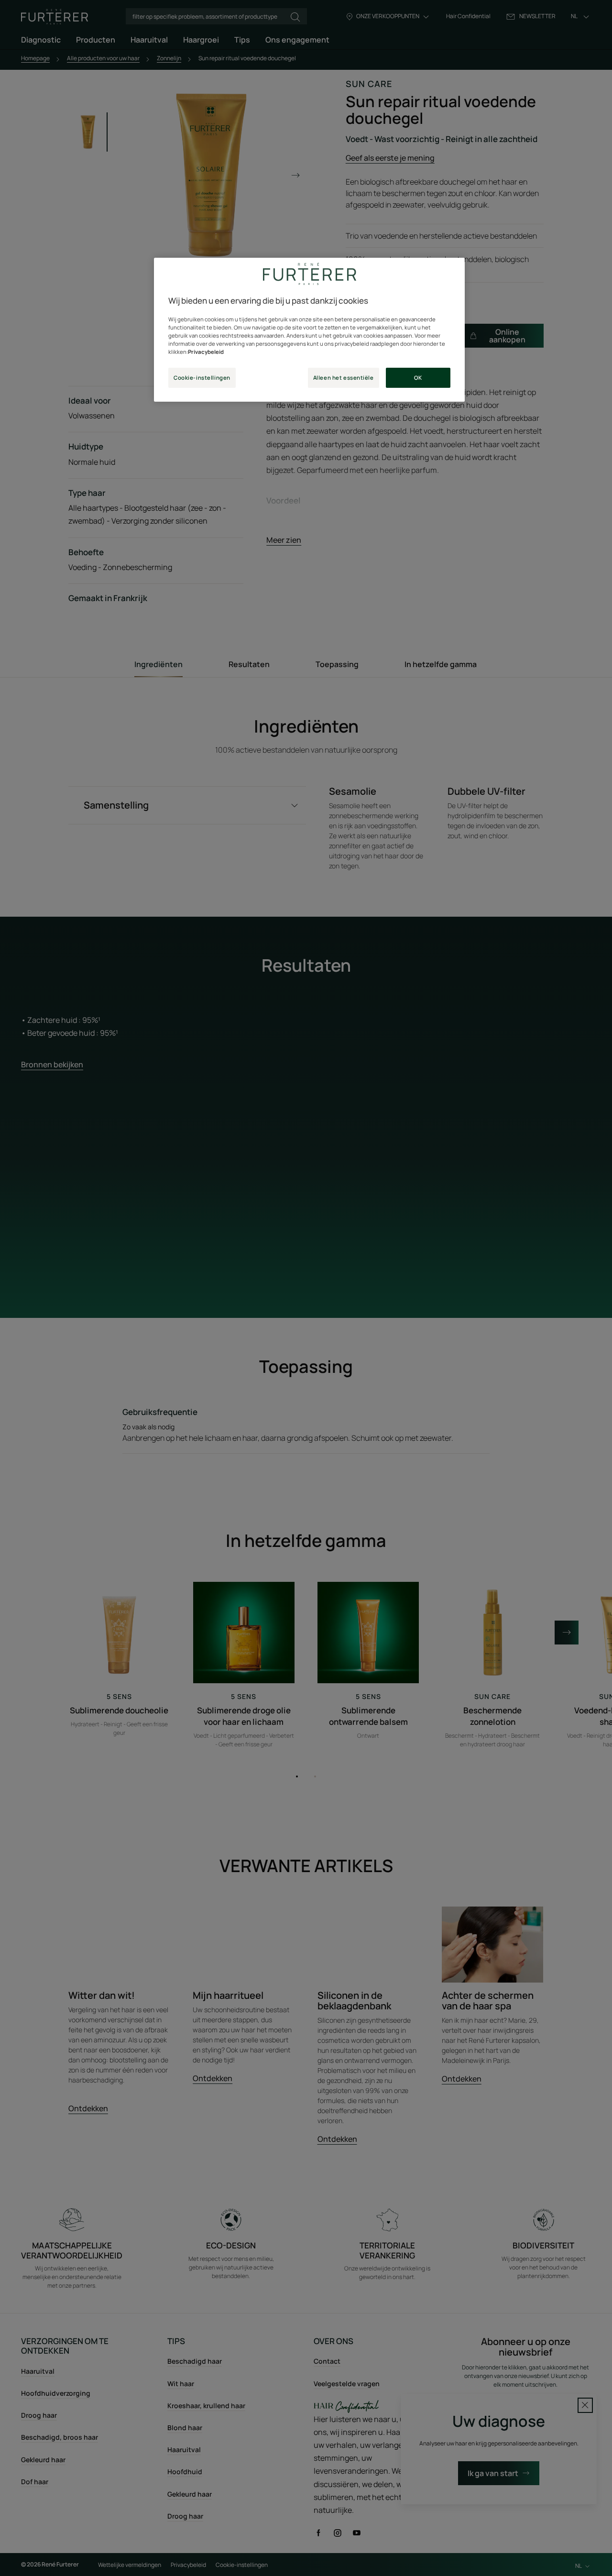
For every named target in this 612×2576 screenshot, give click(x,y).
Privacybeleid (206, 352)
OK (418, 378)
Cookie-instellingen (202, 378)
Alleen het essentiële (344, 378)
